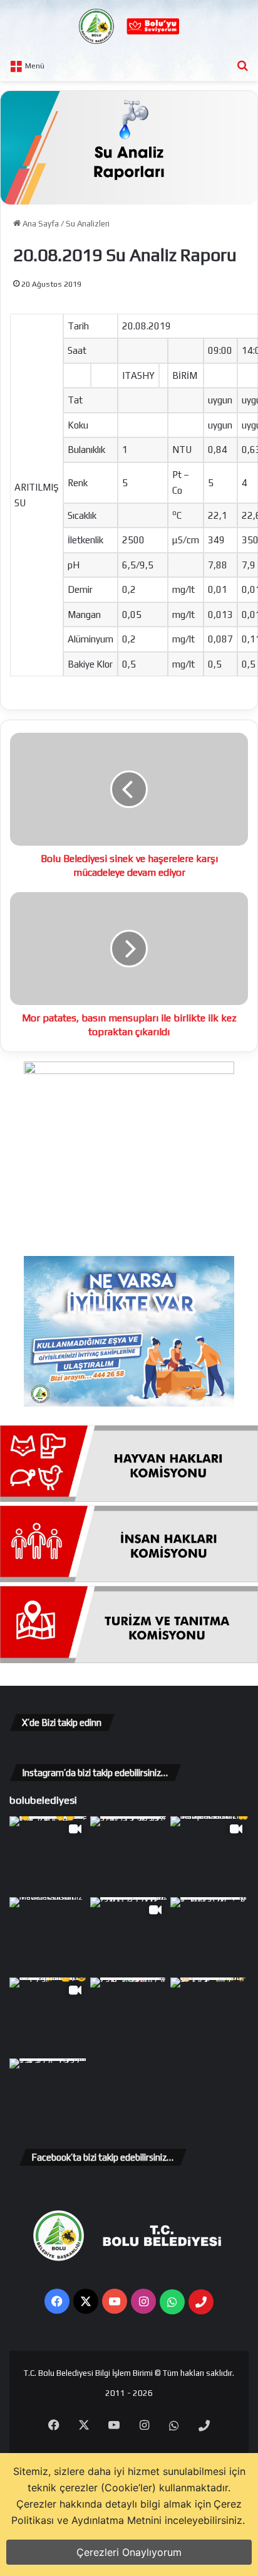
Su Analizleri (88, 224)
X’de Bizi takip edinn (62, 1722)
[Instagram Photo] (129, 1855)
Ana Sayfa (40, 224)
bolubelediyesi (43, 1800)
